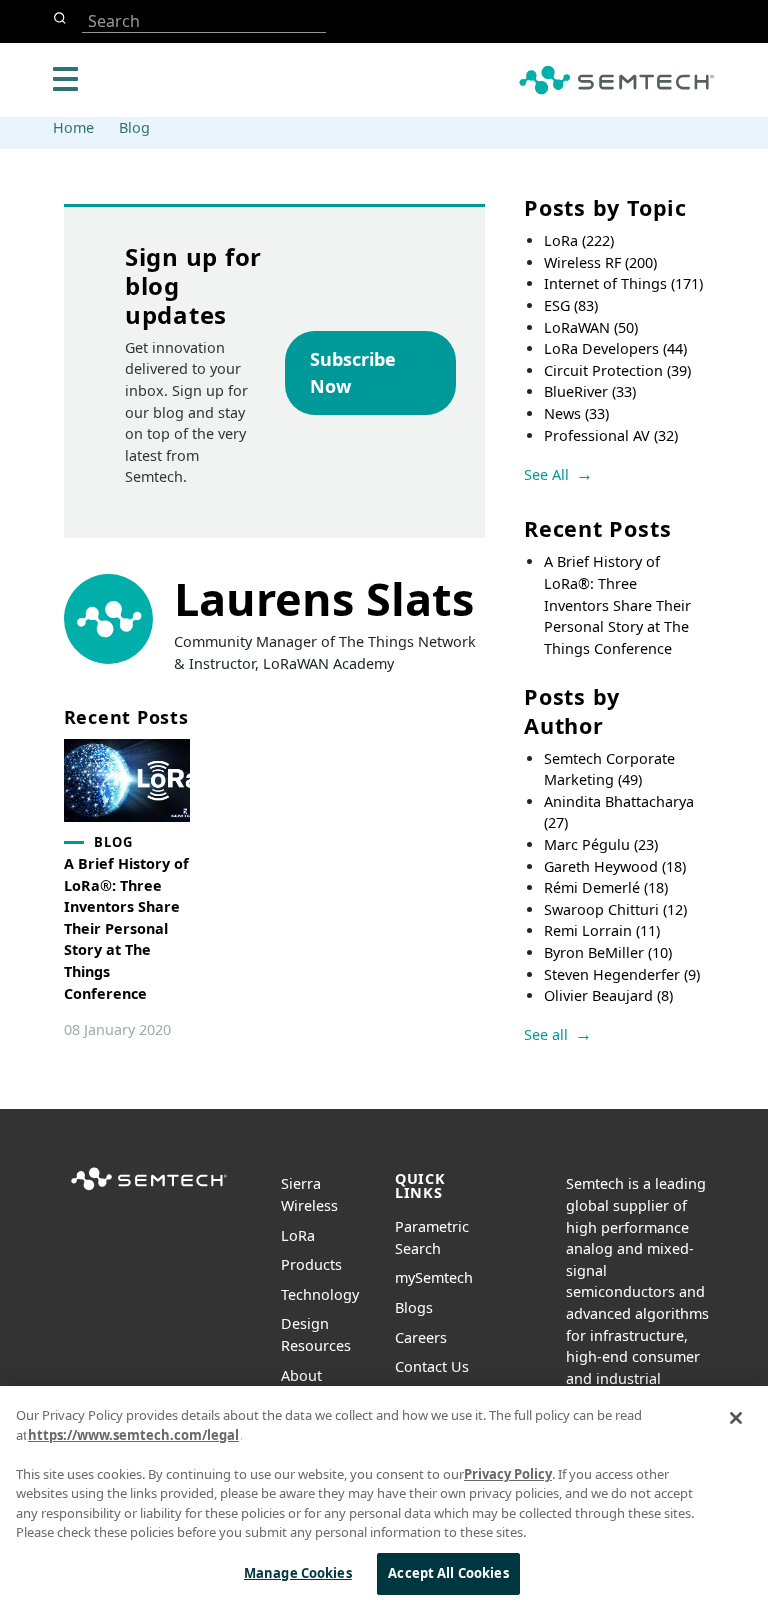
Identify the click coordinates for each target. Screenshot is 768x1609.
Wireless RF (600, 262)
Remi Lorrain (602, 930)
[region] (384, 1497)
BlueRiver (590, 391)
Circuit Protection (617, 370)
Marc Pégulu (601, 844)
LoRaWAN (591, 327)
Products (311, 1264)
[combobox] (204, 21)
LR (298, 1235)
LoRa (579, 240)
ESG (571, 305)
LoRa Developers (615, 348)
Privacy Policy (508, 1474)
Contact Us (432, 1366)
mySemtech (434, 1277)
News (576, 413)
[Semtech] (149, 1191)
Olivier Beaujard (608, 995)
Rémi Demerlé (606, 887)
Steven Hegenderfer (622, 974)
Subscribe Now (353, 372)
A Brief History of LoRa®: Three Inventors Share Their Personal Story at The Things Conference (617, 604)
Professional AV (611, 435)
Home (73, 127)
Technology (320, 1294)
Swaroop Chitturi (615, 909)
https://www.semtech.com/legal (133, 1435)
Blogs (414, 1307)
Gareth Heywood (615, 866)
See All (546, 474)
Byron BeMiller (608, 952)
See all (546, 1034)
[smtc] (616, 80)
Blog (134, 127)
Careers (421, 1337)
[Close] (736, 1418)
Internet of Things (623, 283)
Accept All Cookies (448, 1573)
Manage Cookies (298, 1573)
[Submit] (63, 18)
